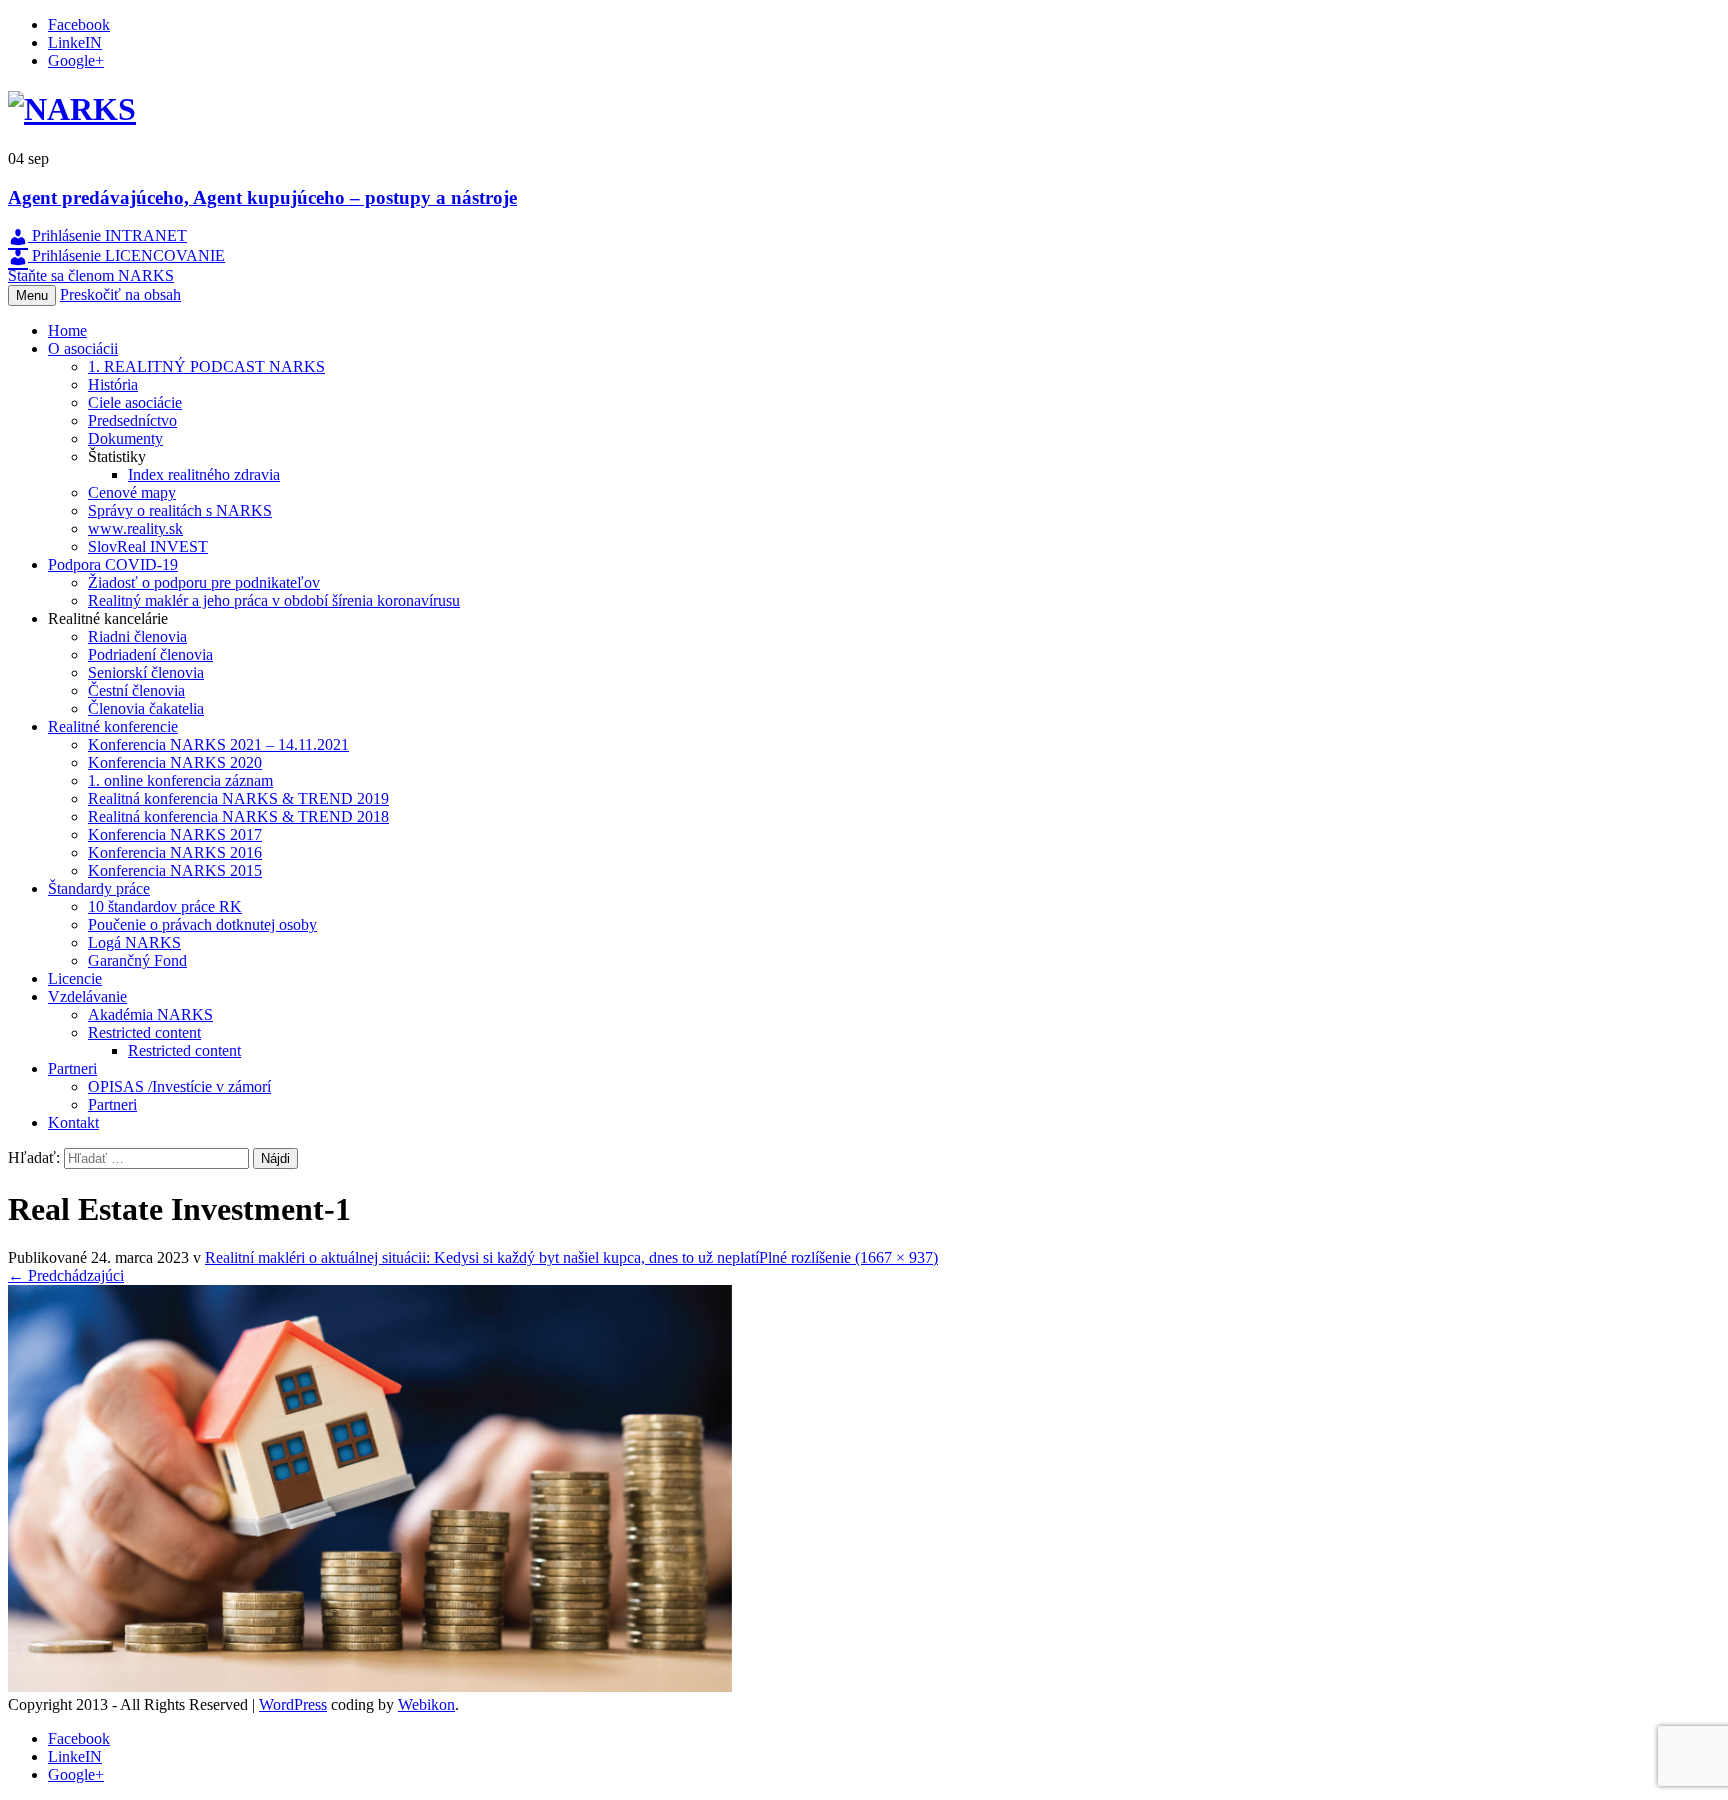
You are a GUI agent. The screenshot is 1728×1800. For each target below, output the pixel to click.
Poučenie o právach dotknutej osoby (202, 924)
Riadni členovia (137, 636)
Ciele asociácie (135, 402)
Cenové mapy (132, 492)
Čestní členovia (136, 690)
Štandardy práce (99, 888)
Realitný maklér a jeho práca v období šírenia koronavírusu (274, 600)
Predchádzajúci (66, 1275)
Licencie (75, 978)
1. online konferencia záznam (180, 780)
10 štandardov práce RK (165, 906)
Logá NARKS (134, 942)
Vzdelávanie (87, 996)
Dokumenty (125, 438)
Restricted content (144, 1032)
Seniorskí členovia (146, 672)
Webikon (426, 1704)
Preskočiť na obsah (120, 294)
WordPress (293, 1704)
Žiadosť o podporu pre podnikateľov (204, 582)
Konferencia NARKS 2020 (175, 762)
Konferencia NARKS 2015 (175, 870)
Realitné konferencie (113, 726)
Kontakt (73, 1122)
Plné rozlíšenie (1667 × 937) (848, 1257)
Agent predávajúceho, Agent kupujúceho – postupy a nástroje (262, 197)
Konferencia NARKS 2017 (175, 834)
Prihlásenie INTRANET (107, 235)
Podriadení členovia (150, 654)
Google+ (76, 60)
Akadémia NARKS (150, 1014)
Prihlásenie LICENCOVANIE (126, 255)
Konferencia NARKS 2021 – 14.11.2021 (218, 744)
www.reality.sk (135, 528)
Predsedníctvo (132, 420)
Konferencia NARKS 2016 (175, 852)
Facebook (79, 24)
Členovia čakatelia (146, 708)
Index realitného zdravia (204, 474)
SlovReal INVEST (148, 546)
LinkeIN (75, 42)
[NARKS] (72, 109)
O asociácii (83, 348)
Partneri (72, 1068)
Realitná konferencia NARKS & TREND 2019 (238, 798)
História (113, 384)
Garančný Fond (137, 960)
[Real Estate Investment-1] (370, 1686)
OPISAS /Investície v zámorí (179, 1086)
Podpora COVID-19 (113, 564)
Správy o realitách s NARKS (180, 510)
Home (67, 330)
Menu (32, 295)
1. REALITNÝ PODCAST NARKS (206, 366)
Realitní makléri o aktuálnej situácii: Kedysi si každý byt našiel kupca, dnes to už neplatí (482, 1257)
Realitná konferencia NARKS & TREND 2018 (238, 816)
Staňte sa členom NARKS (91, 275)
